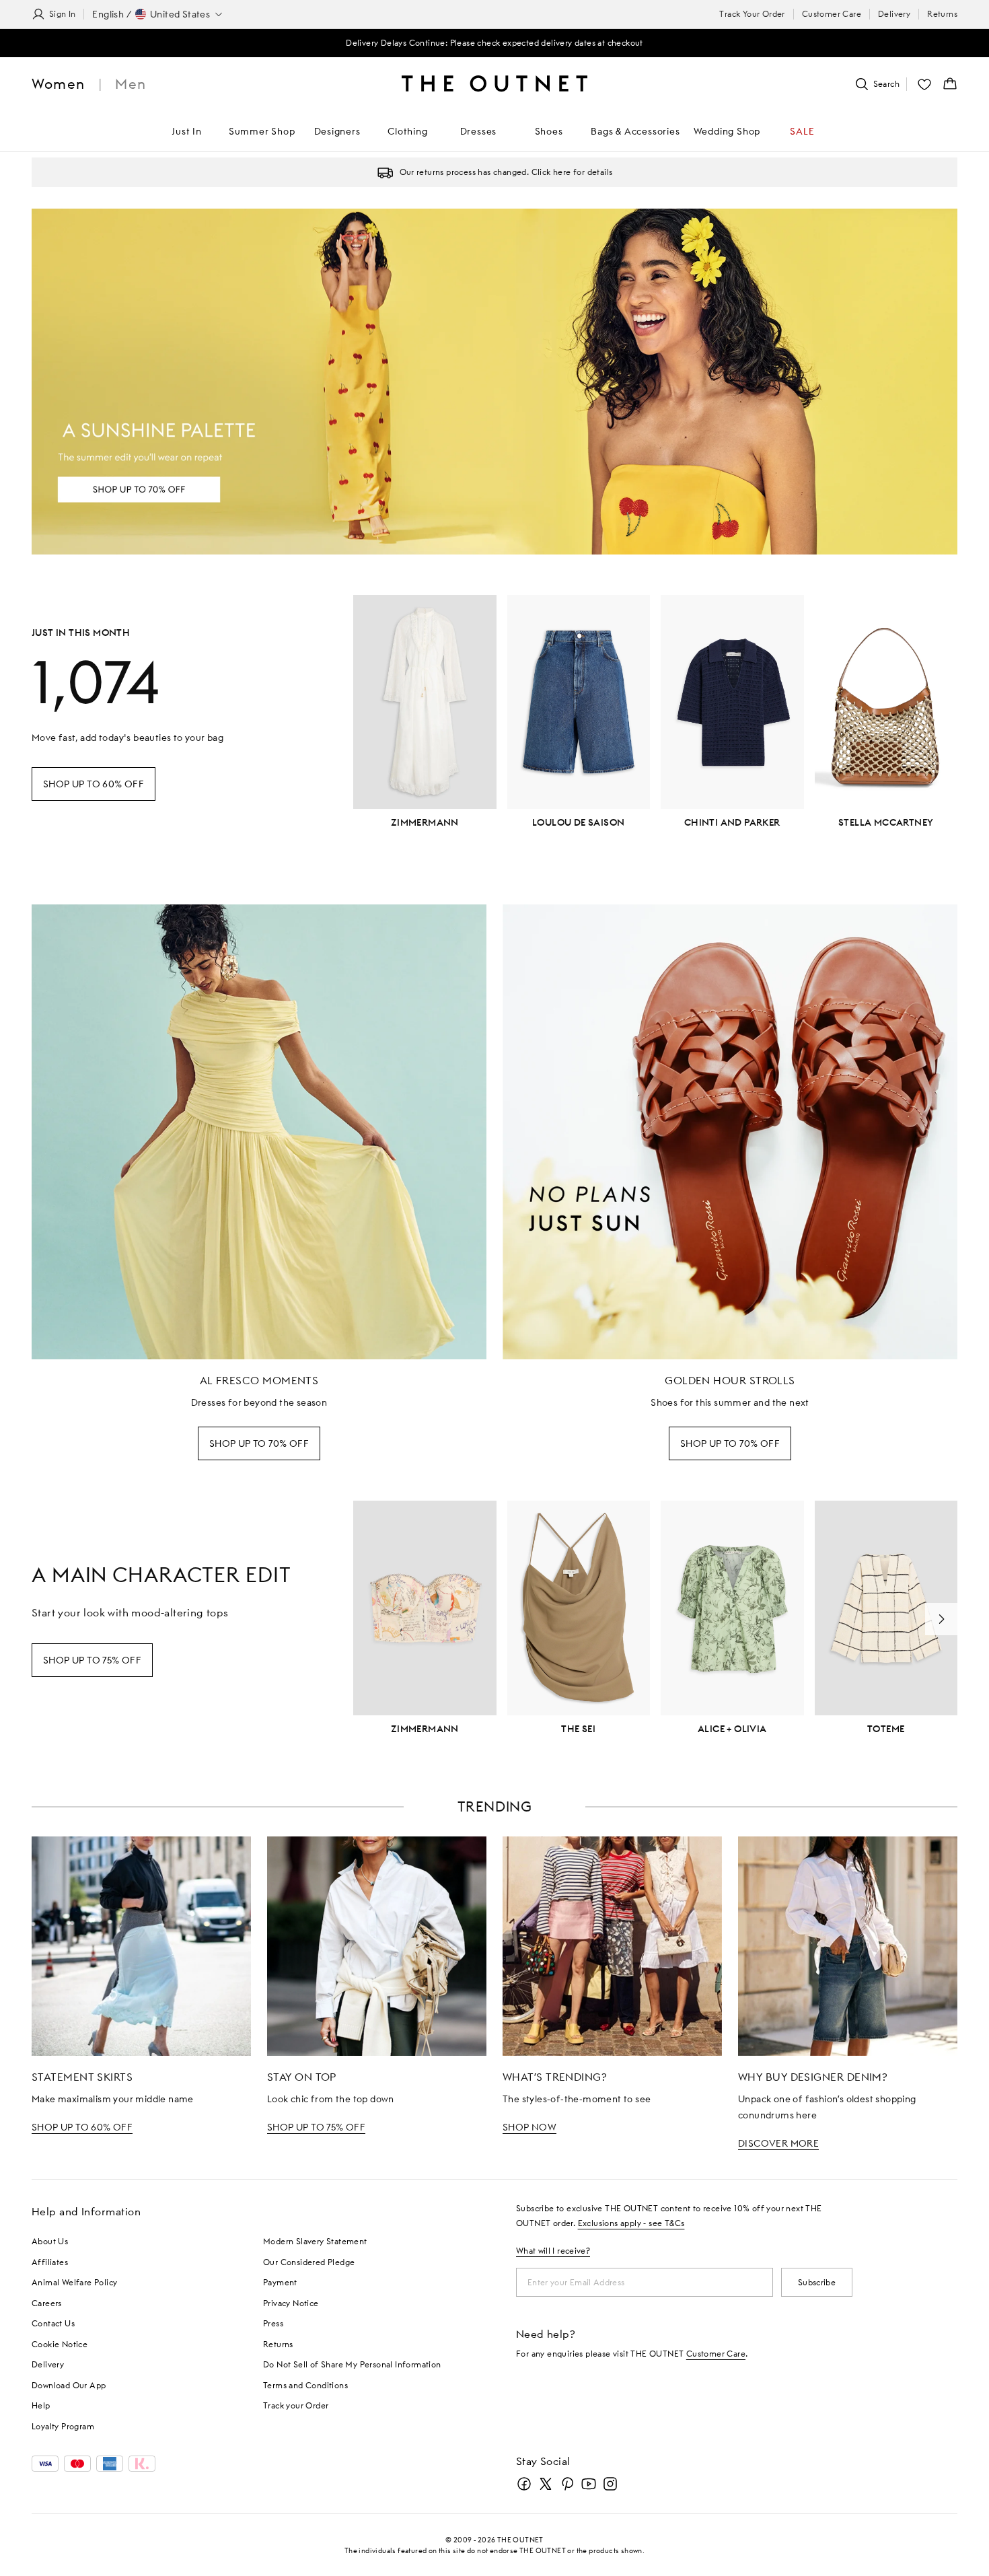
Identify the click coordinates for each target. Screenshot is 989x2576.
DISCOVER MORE (778, 2143)
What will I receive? (553, 2251)
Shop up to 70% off (259, 1443)
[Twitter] (546, 2484)
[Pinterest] (567, 2484)
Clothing (407, 131)
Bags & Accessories (635, 131)
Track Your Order (752, 14)
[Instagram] (610, 2484)
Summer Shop (262, 131)
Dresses (479, 131)
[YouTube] (589, 2484)
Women (58, 84)
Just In (187, 131)
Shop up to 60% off (94, 784)
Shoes (549, 131)
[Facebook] (524, 2484)
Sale (802, 131)
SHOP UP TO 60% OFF (82, 2127)
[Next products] (941, 1619)
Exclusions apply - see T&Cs (631, 2223)
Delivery (894, 14)
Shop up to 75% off (92, 1660)
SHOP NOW (529, 2127)
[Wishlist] (924, 84)
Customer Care (832, 14)
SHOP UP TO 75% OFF (316, 2127)
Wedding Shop (727, 131)
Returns (942, 14)
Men (131, 84)
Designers (337, 131)
